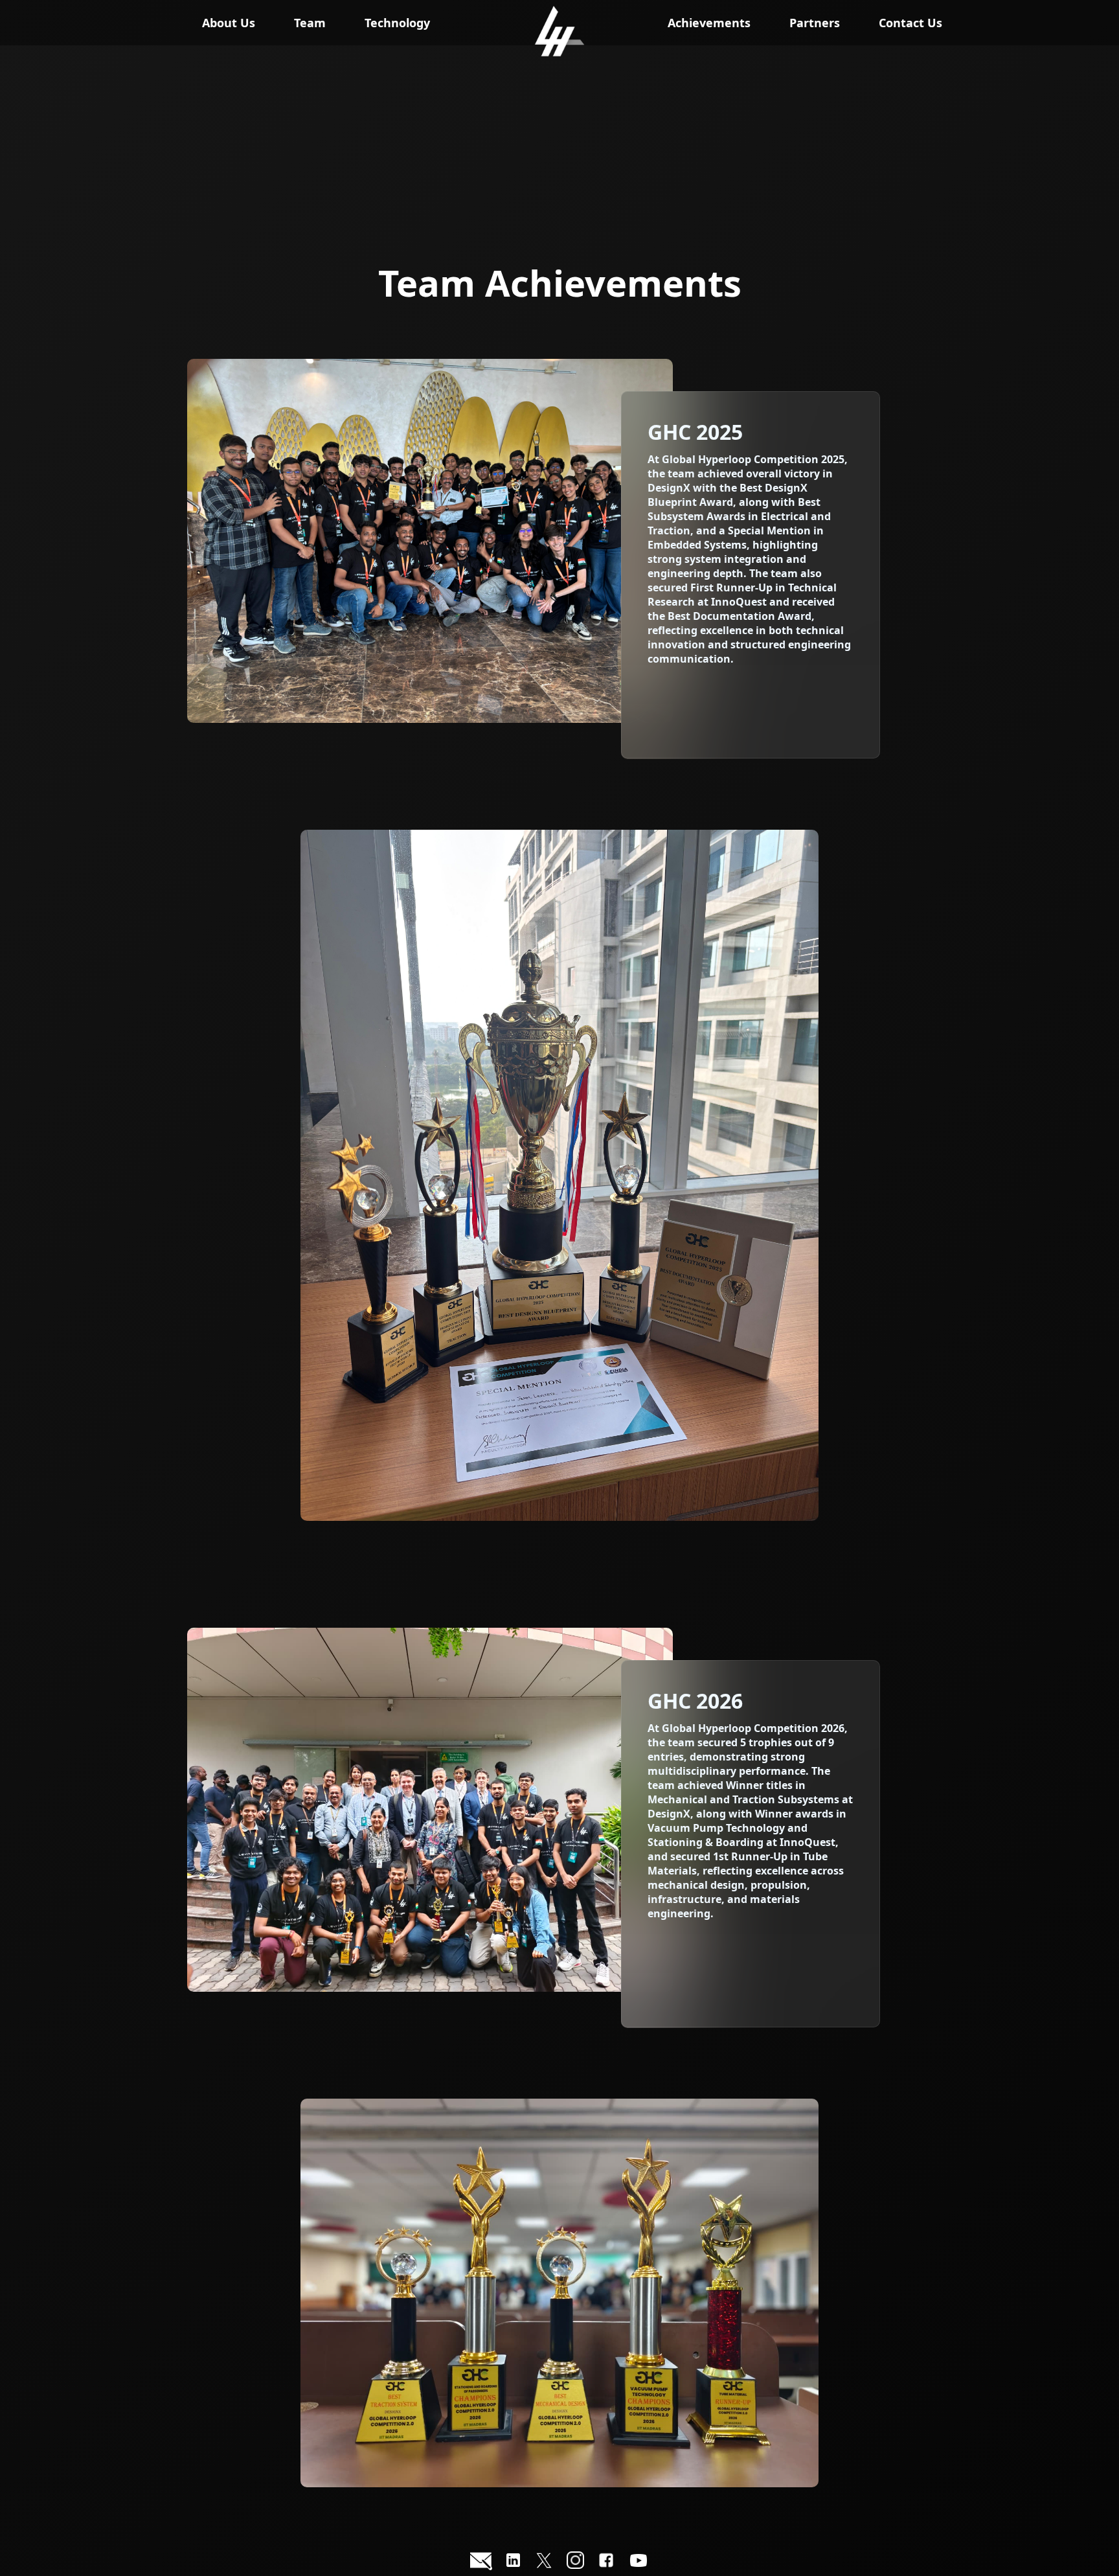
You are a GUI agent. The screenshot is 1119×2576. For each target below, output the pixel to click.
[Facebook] (606, 2562)
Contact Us (910, 23)
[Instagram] (575, 2562)
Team (310, 23)
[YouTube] (639, 2562)
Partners (815, 23)
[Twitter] (544, 2562)
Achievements (709, 23)
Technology (397, 23)
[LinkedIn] (513, 2562)
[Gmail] (481, 2562)
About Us (229, 23)
